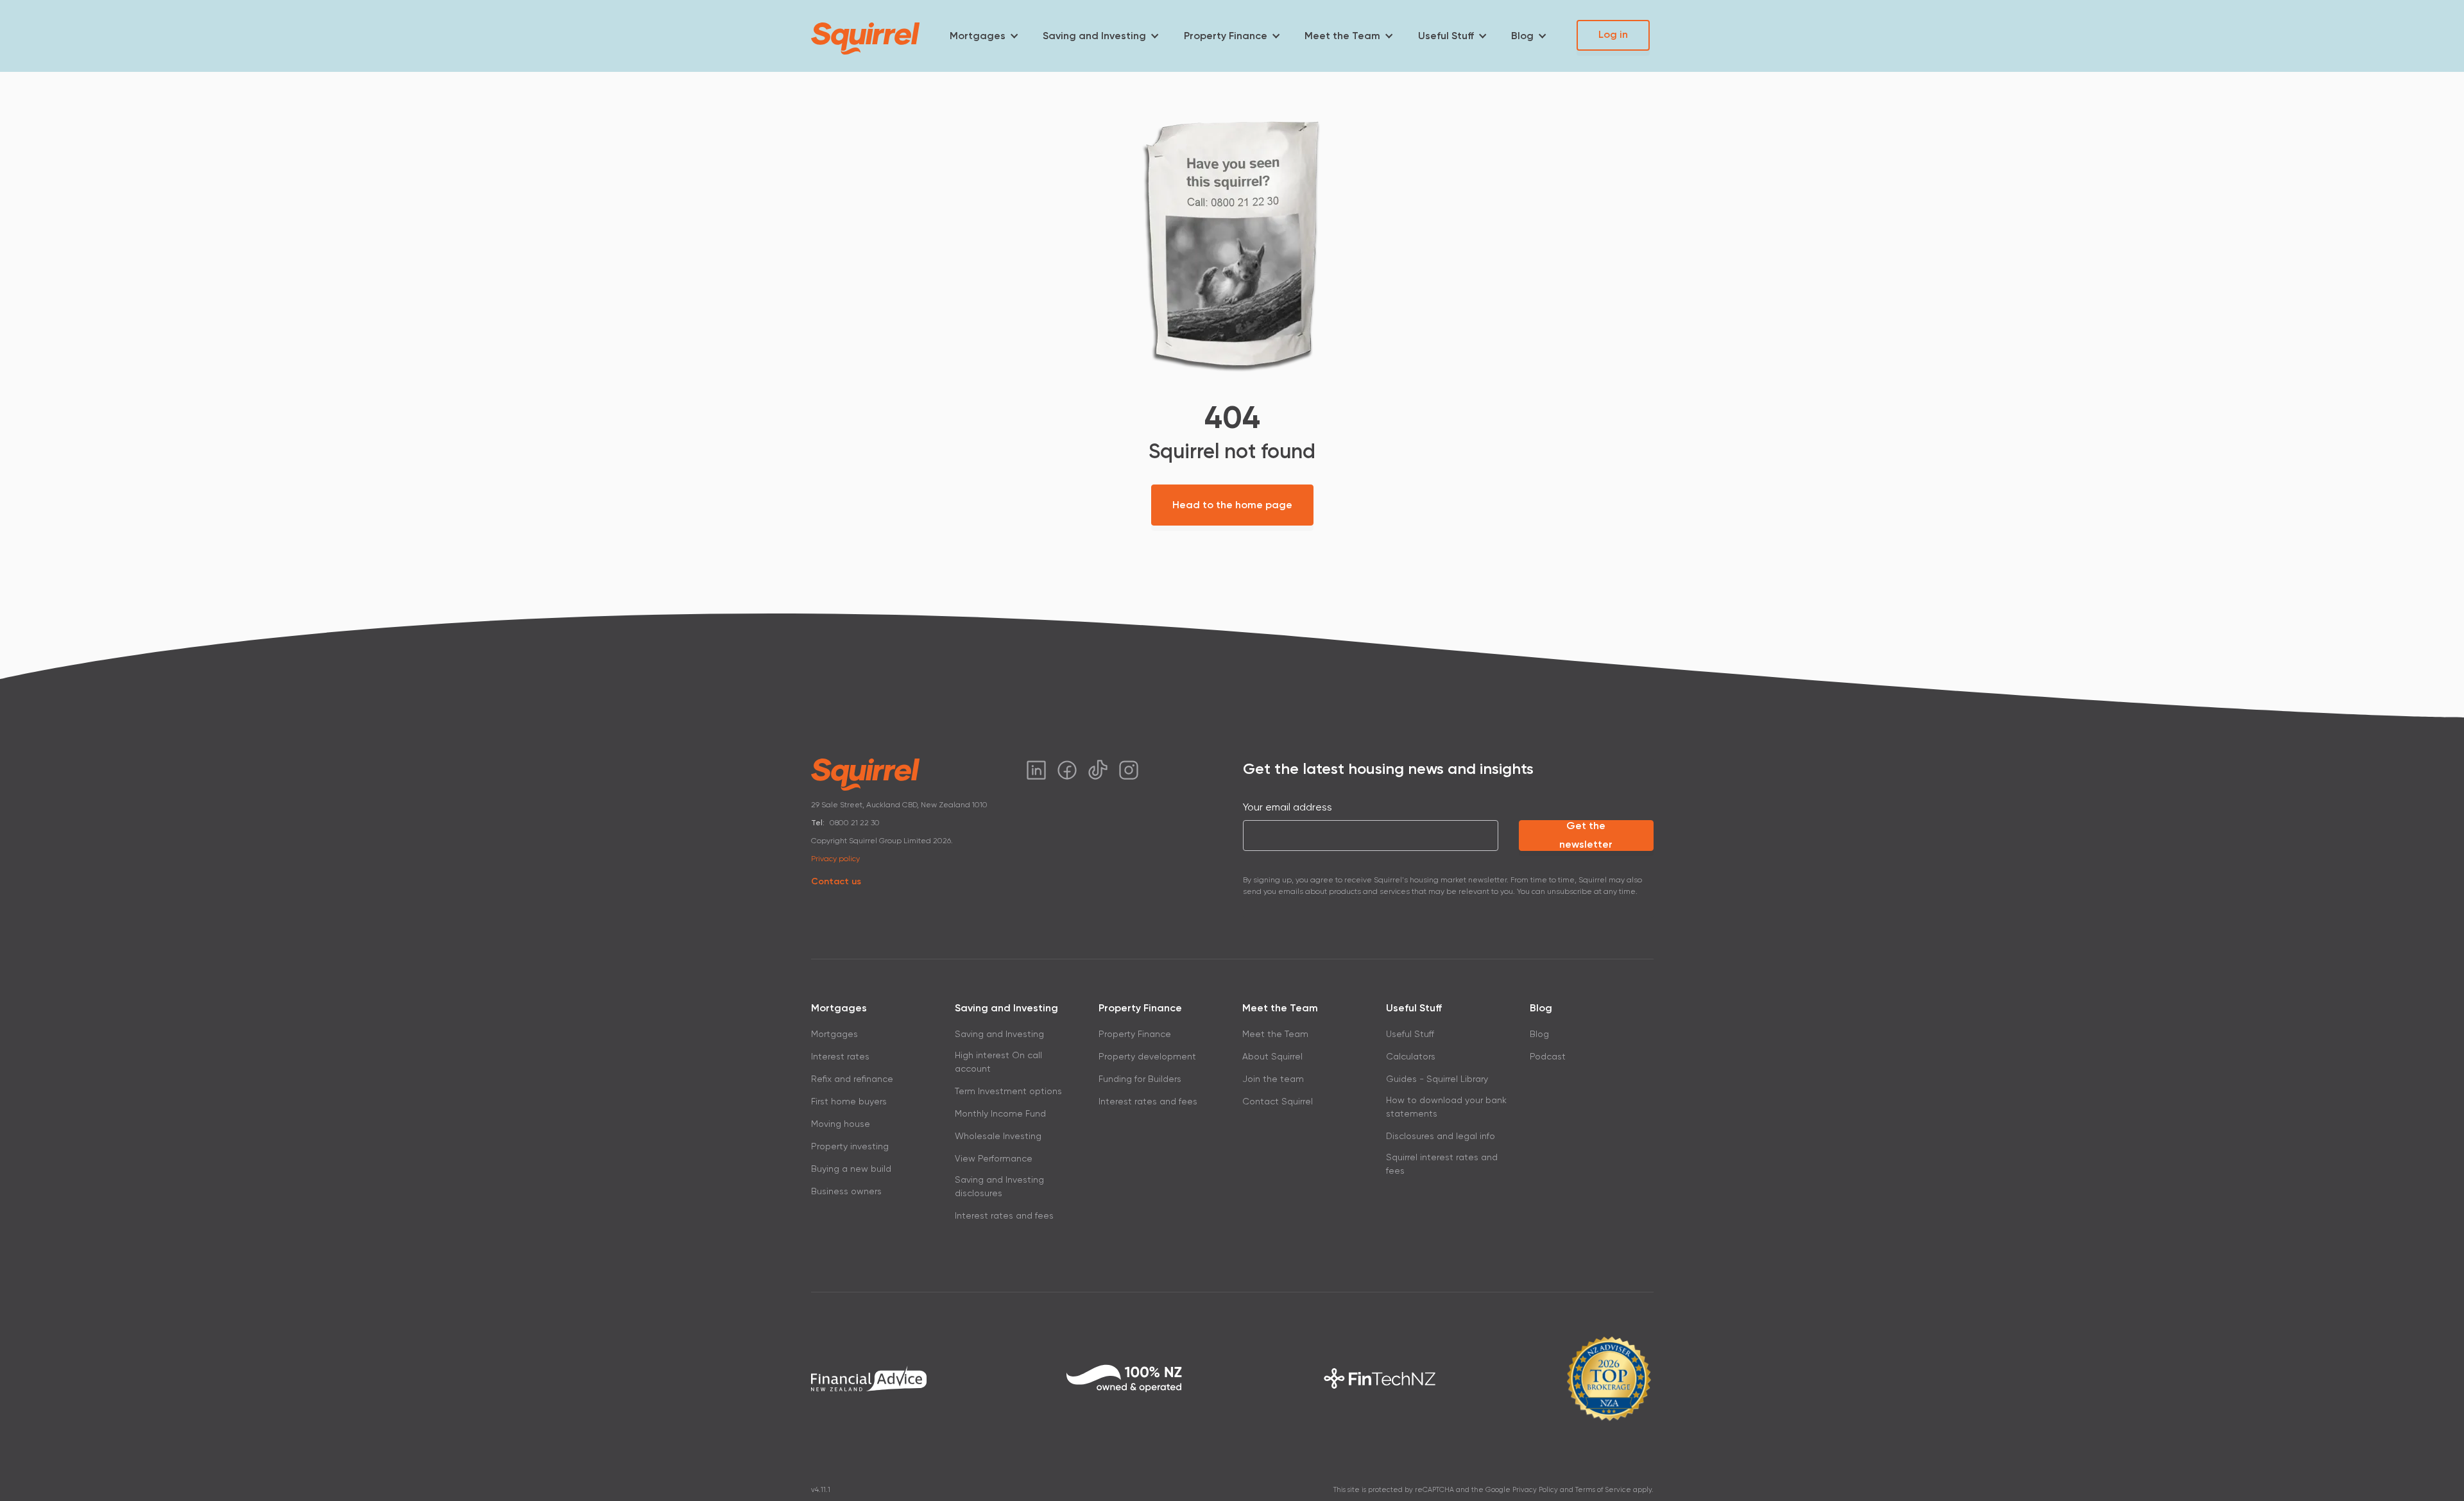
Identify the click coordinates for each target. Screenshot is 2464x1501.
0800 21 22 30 (855, 823)
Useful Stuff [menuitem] (1446, 36)
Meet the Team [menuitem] (1342, 36)
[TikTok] (1098, 770)
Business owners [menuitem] (846, 1191)
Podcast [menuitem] (1548, 1056)
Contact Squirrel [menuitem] (1278, 1101)
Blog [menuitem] (1522, 36)
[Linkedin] (1036, 770)
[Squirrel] (866, 39)
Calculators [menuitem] (1411, 1056)
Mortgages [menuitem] (978, 36)
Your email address (1288, 807)
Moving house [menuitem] (841, 1124)
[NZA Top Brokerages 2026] (1609, 1378)
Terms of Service (1603, 1490)
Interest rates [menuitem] (840, 1056)
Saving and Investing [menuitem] (1094, 36)
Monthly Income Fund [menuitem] (1000, 1113)
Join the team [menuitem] (1273, 1079)
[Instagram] (1129, 770)
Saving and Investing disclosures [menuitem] (999, 1186)
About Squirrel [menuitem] (1272, 1056)
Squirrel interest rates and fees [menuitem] (1442, 1164)
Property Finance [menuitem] (1226, 36)
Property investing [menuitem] (850, 1146)
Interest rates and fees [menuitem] (1004, 1215)
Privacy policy (835, 859)
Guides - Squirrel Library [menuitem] (1437, 1079)
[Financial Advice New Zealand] (869, 1379)
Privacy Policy (1535, 1490)
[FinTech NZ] (1380, 1378)
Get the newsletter (1586, 835)
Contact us (836, 881)
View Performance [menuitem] (994, 1158)
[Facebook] (1067, 770)
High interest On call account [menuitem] (998, 1062)
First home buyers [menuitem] (849, 1101)
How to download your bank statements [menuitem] (1446, 1107)
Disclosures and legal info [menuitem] (1441, 1136)
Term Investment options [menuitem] (1008, 1091)
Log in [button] (1613, 34)
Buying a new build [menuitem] (851, 1169)
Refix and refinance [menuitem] (852, 1079)
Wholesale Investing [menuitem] (998, 1136)
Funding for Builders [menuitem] (1140, 1079)
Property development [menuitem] (1147, 1056)
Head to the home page (1232, 505)
